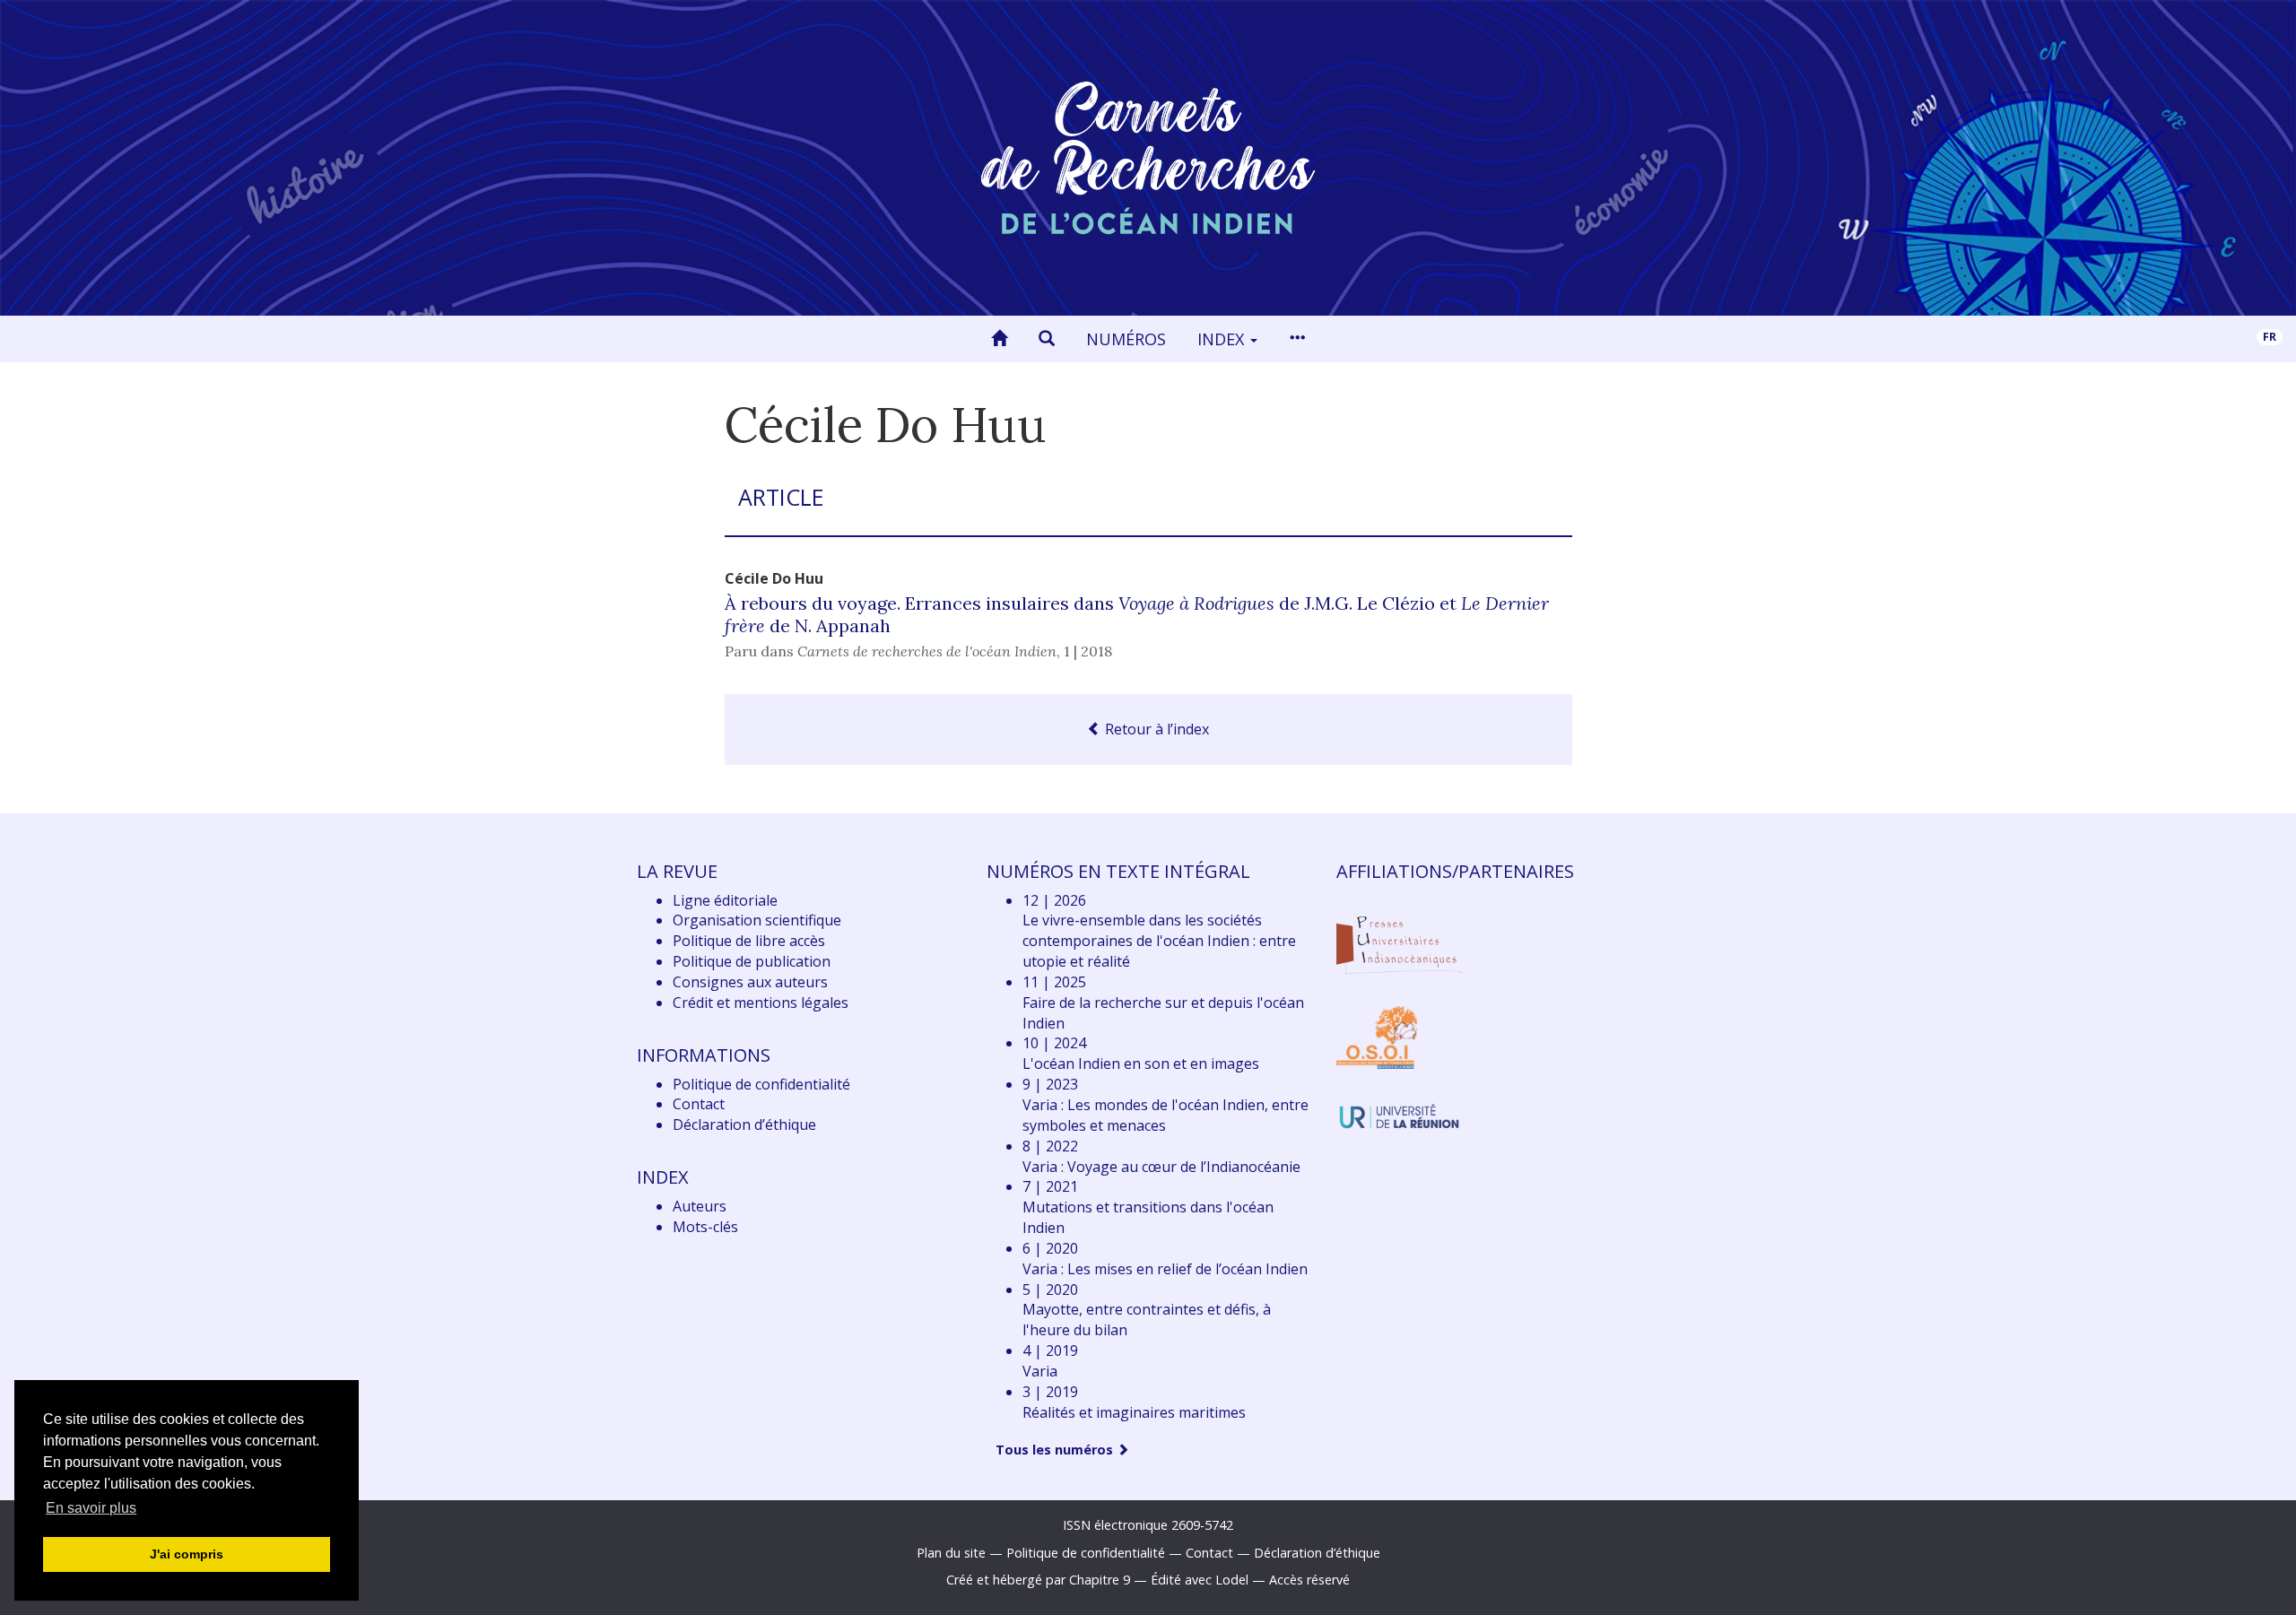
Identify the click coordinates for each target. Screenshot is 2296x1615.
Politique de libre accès (749, 941)
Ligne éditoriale (725, 900)
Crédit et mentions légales (761, 1003)
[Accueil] (999, 339)
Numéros (1126, 339)
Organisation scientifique (757, 920)
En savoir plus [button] (91, 1508)
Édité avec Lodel (1200, 1580)
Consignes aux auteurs (750, 982)
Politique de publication (752, 961)
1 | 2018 (1088, 651)
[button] (1047, 339)
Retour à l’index (1155, 729)
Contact (699, 1104)
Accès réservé (1309, 1580)
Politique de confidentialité (761, 1084)
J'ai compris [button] (187, 1554)
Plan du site (951, 1553)
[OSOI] (1377, 1037)
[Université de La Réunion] (1399, 1115)
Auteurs (700, 1206)
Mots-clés (705, 1227)
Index (1223, 339)
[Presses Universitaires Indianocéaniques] (1399, 942)
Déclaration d (744, 1124)
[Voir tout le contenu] (1297, 339)
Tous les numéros (1056, 1450)
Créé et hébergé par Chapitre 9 (1038, 1580)
